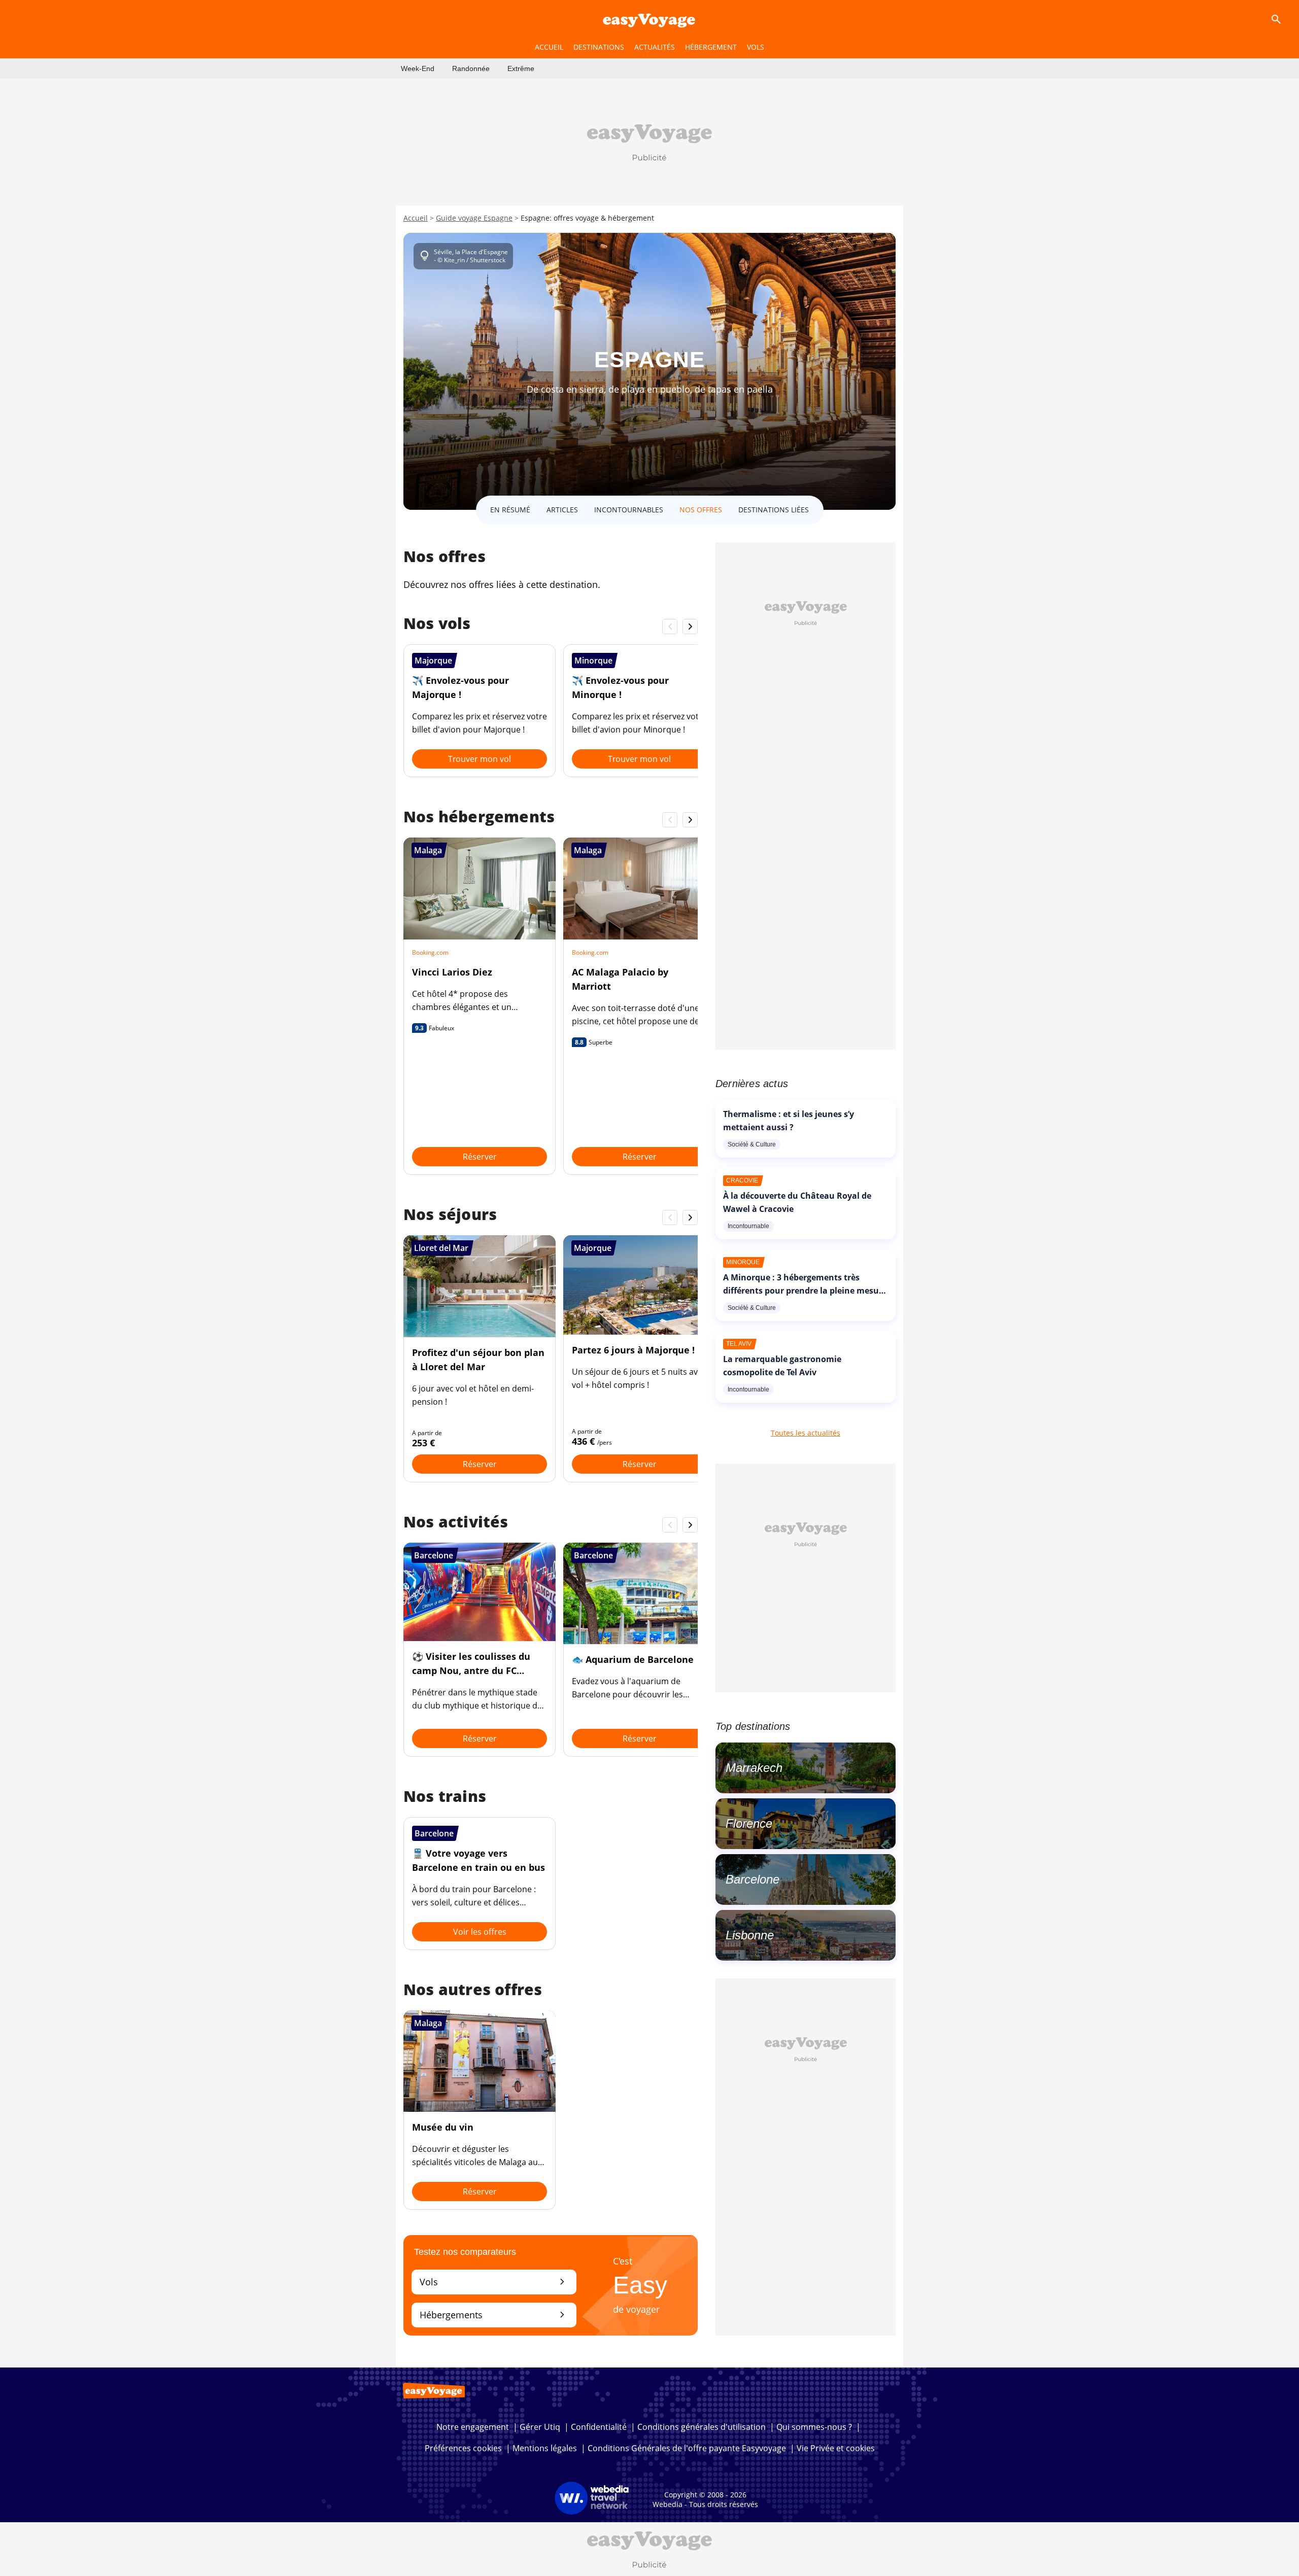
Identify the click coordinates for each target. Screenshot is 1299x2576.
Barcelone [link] (753, 1879)
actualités (655, 47)
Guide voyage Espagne (474, 218)
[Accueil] (649, 19)
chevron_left (670, 626)
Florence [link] (749, 1823)
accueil (549, 47)
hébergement (711, 47)
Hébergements (494, 2314)
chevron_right (690, 626)
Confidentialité (599, 2427)
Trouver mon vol (480, 759)
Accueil (416, 218)
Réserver (480, 1157)
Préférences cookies (463, 2448)
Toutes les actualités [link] (806, 1433)
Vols (494, 2282)
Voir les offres (480, 1932)
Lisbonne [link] (750, 1935)
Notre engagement (473, 2427)
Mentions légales (545, 2448)
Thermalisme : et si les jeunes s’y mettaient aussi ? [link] (789, 1121)
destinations (599, 47)
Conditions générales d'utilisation (702, 2427)
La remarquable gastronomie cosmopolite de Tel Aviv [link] (782, 1366)
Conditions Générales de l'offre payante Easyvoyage (687, 2448)
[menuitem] (418, 68)
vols (756, 47)
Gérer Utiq (540, 2427)
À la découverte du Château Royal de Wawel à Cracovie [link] (797, 1202)
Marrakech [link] (754, 1768)
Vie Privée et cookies (836, 2448)
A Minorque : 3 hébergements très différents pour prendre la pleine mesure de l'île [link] (805, 1291)
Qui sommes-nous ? (814, 2427)
